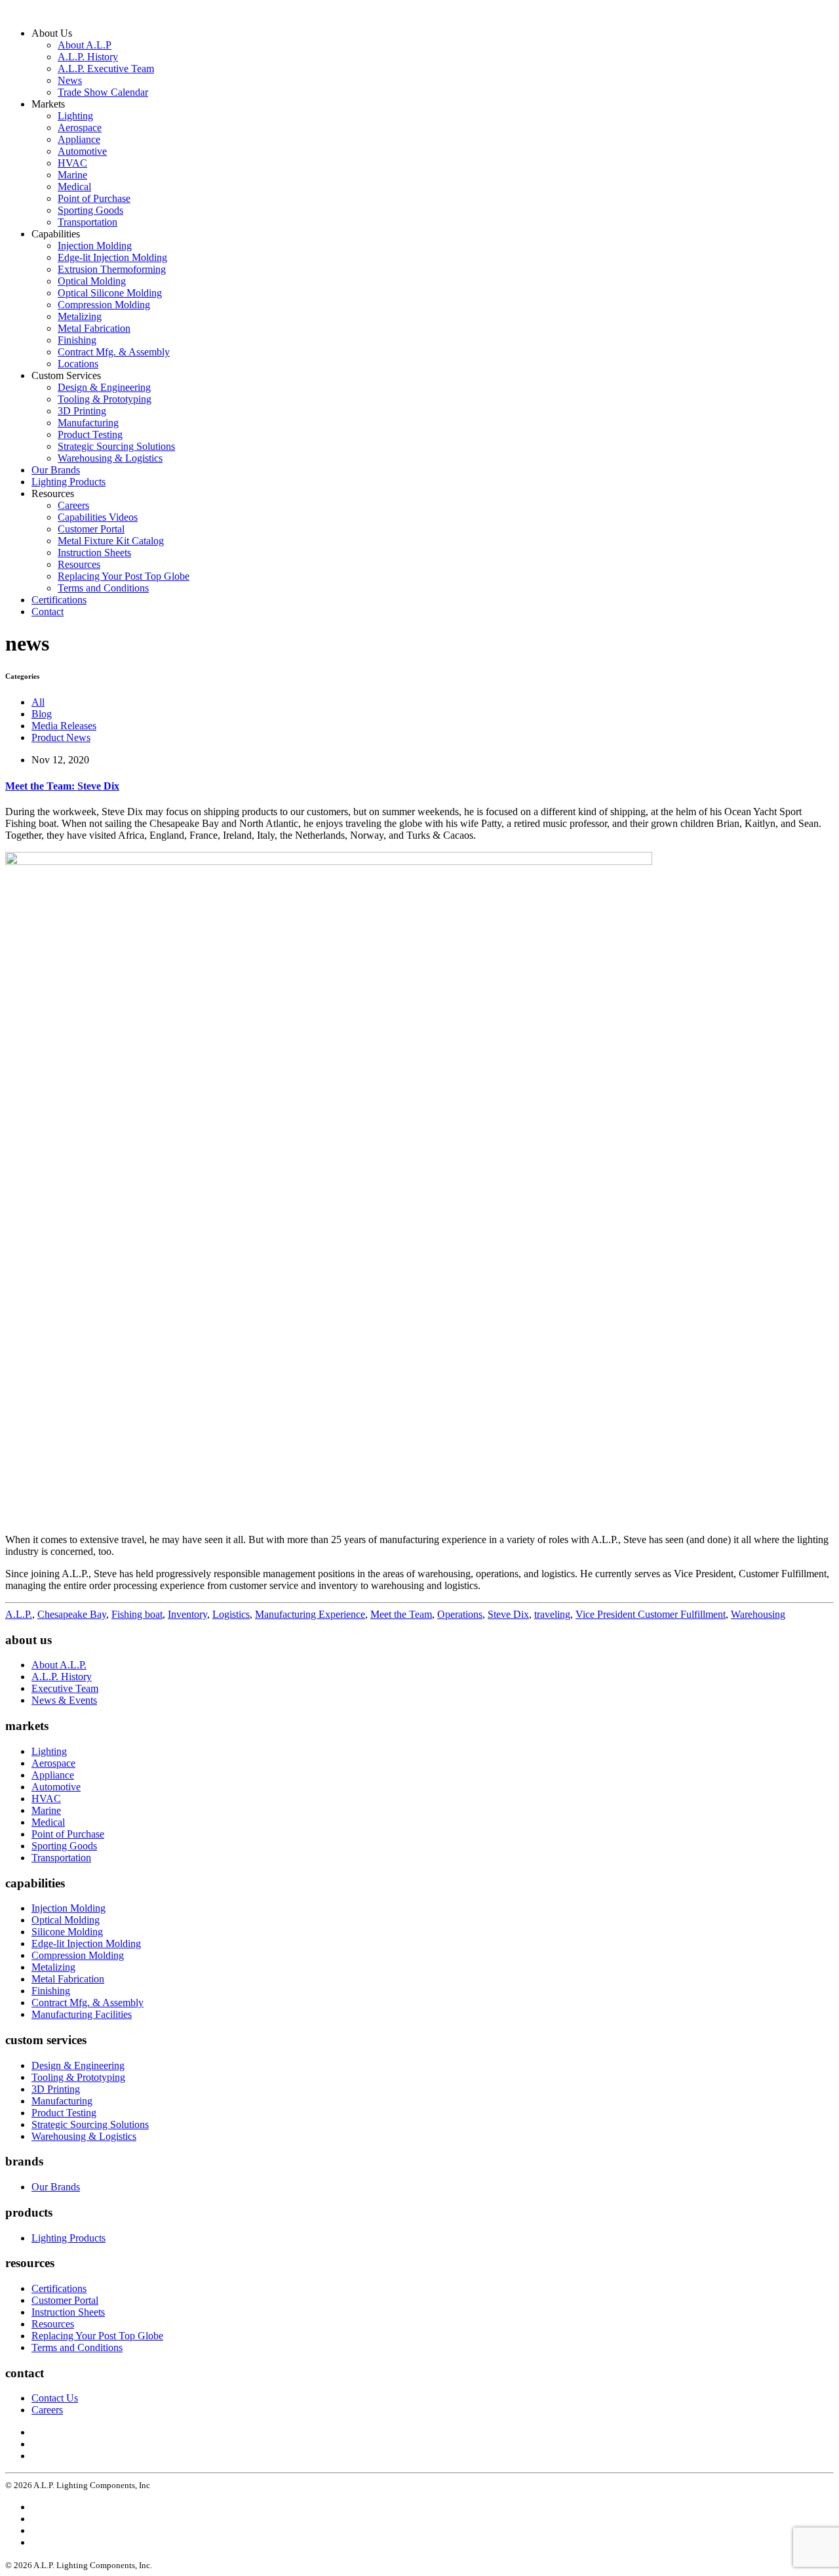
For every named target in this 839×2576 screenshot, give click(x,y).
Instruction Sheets (94, 553)
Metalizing (80, 316)
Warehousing (758, 1614)
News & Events (64, 1700)
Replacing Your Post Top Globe (124, 576)
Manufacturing (88, 423)
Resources (79, 564)
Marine (72, 175)
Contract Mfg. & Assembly (114, 352)
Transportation (88, 222)
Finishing (77, 340)
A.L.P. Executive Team (106, 69)
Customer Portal (91, 529)
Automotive (82, 151)
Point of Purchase (94, 198)
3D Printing (82, 411)
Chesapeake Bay (72, 1614)
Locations (78, 364)
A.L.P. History (88, 57)
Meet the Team (401, 1614)
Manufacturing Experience (310, 1614)
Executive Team (65, 1688)
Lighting (75, 116)
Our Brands (56, 470)
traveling (552, 1614)
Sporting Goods (90, 210)
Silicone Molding (67, 1932)
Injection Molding (95, 246)
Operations (460, 1614)
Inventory (187, 1614)
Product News (61, 737)
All (38, 702)
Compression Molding (104, 305)
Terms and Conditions (103, 588)
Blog (42, 714)
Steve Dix (508, 1614)
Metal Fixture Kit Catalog (111, 541)
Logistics (231, 1614)
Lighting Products (68, 482)
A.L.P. (19, 1614)
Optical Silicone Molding (110, 293)
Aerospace (80, 128)
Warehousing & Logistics (110, 458)
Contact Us (55, 2398)
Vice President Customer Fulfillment (651, 1614)
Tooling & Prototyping (105, 399)
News (70, 80)
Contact (48, 612)
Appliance (79, 139)
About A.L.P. (59, 1665)
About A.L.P (85, 45)
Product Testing (90, 434)
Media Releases (64, 726)
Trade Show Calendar (103, 92)
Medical (74, 187)
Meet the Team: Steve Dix (62, 786)
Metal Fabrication (94, 328)
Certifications (59, 600)
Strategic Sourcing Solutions (116, 446)
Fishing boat (137, 1614)
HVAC (72, 163)
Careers (73, 505)
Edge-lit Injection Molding (112, 257)
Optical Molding (92, 281)
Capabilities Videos (98, 517)
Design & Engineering (104, 387)
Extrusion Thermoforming (112, 269)
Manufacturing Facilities (82, 2014)
